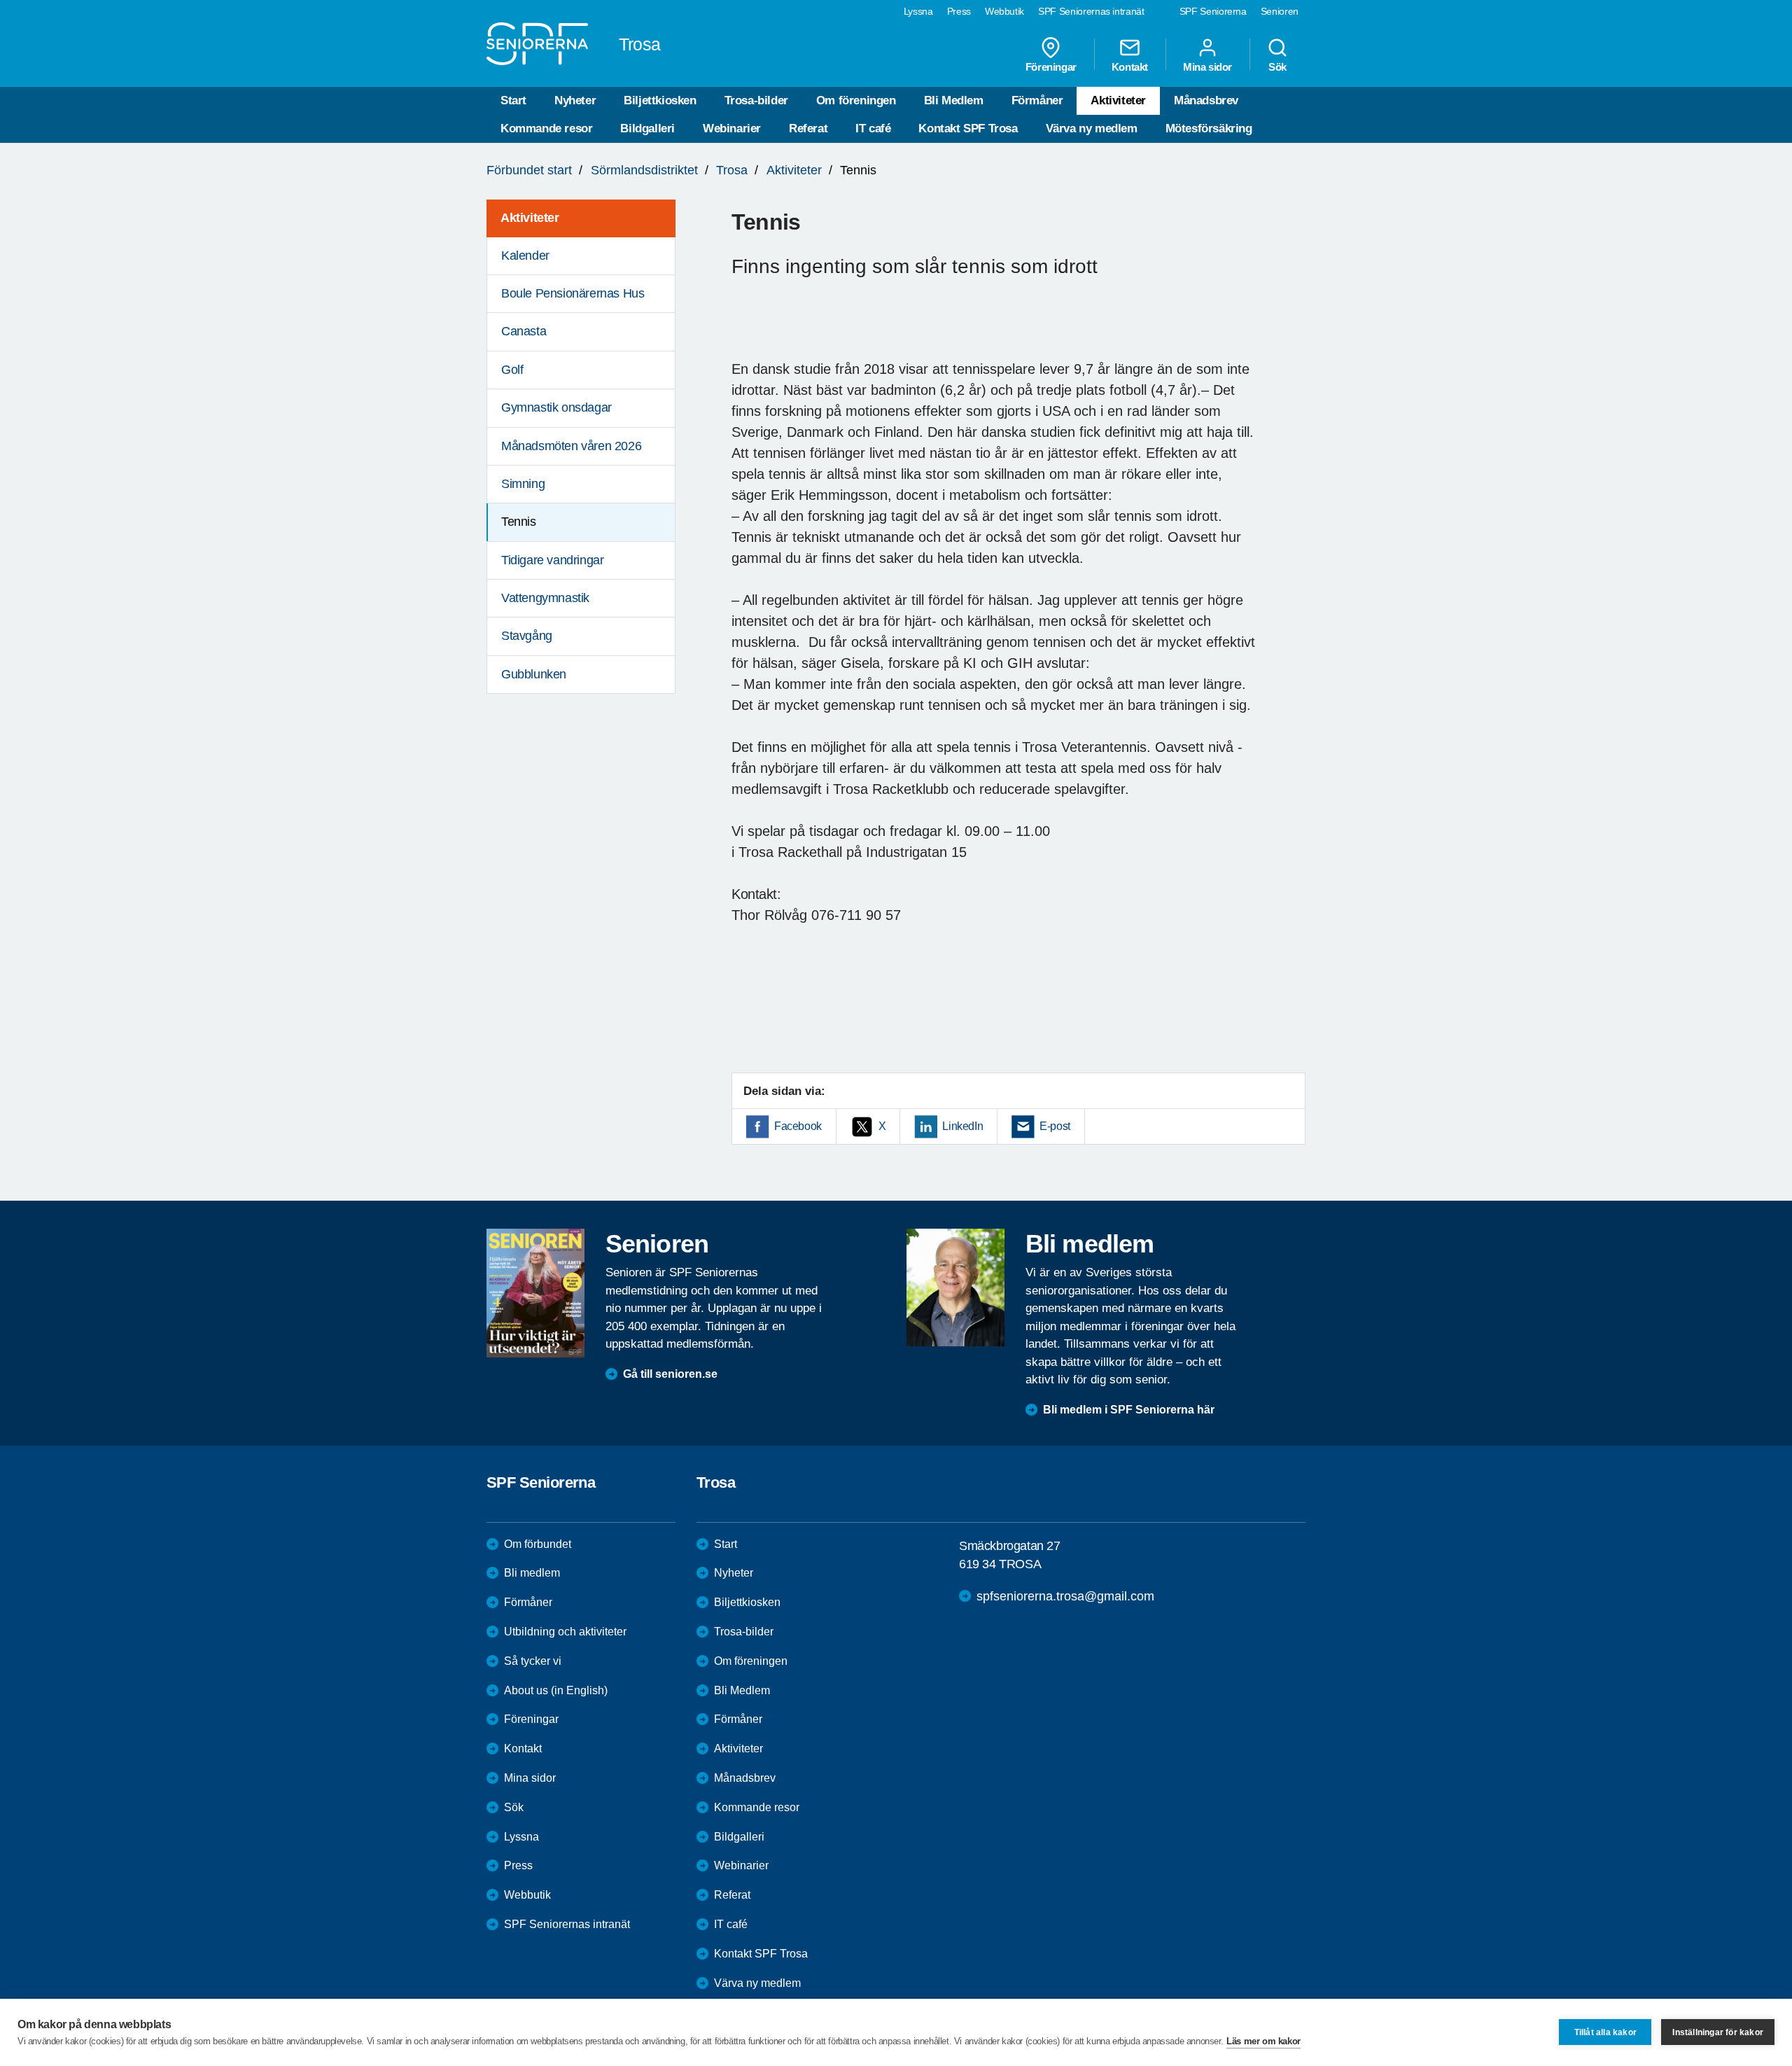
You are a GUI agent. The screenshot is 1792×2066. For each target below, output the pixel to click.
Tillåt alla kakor (1605, 2032)
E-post (1055, 1126)
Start (513, 100)
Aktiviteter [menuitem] (530, 218)
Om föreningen (856, 100)
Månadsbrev (1206, 100)
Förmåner (1037, 100)
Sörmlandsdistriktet (644, 170)
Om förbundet (538, 1544)
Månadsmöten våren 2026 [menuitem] (571, 446)
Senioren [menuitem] (1280, 11)
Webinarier (732, 128)
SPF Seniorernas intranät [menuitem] (1091, 11)
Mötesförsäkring (1209, 128)
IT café (873, 128)
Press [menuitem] (959, 11)
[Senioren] (535, 1293)
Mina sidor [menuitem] (1207, 67)
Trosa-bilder (756, 100)
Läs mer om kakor (1263, 2041)
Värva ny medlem (1092, 128)
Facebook (798, 1126)
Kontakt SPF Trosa (968, 128)
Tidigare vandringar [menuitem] (552, 560)
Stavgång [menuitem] (527, 636)
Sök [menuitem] (1277, 67)
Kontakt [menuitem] (1130, 67)
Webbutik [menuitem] (1004, 11)
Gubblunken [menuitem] (534, 674)
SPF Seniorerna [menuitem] (1213, 11)
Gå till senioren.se (670, 1374)
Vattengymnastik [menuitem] (545, 598)
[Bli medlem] (955, 1287)
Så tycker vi (533, 1661)
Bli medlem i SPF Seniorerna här (1129, 1410)
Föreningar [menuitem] (1051, 67)
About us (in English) (556, 1690)
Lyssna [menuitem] (918, 11)
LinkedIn (962, 1126)
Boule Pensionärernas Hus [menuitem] (573, 293)
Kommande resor (546, 128)
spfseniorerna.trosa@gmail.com (1065, 1596)
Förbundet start (529, 170)
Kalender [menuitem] (525, 256)
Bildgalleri (647, 128)
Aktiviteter (1118, 100)
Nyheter (575, 100)
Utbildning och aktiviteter (565, 1632)
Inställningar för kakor (1718, 2032)
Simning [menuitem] (523, 484)
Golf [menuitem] (512, 370)
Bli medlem (532, 1573)
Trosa (732, 170)
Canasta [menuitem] (524, 331)
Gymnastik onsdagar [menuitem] (556, 407)
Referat (808, 128)
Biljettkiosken (660, 100)
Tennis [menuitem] (519, 522)
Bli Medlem (954, 100)
